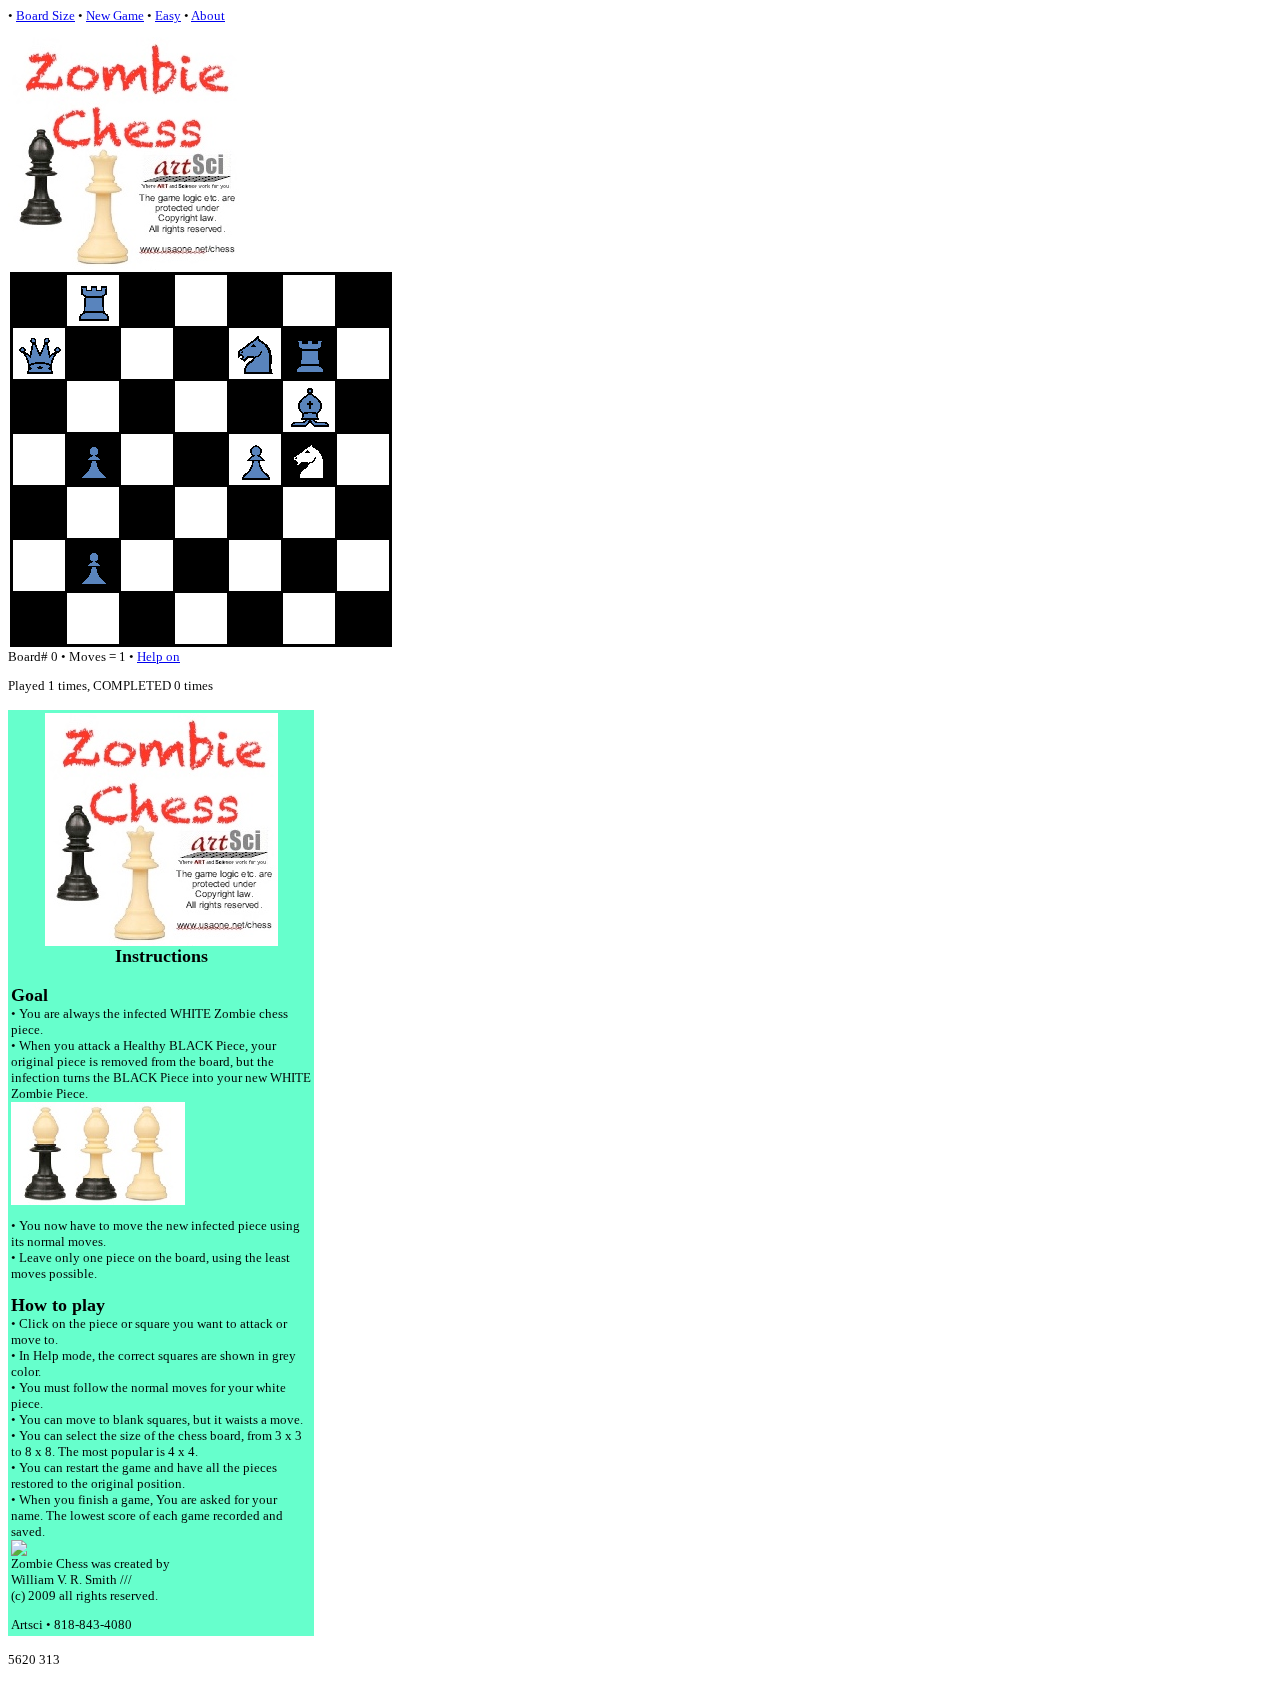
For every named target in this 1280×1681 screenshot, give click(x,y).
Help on (158, 656)
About (208, 15)
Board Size (45, 15)
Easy (168, 15)
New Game (115, 15)
